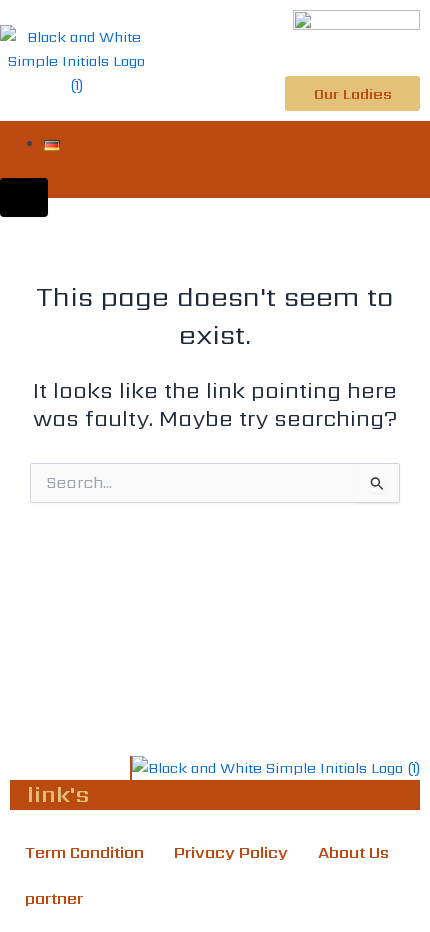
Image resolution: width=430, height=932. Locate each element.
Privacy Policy (231, 852)
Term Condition (84, 852)
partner (54, 898)
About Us (353, 852)
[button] (416, 160)
